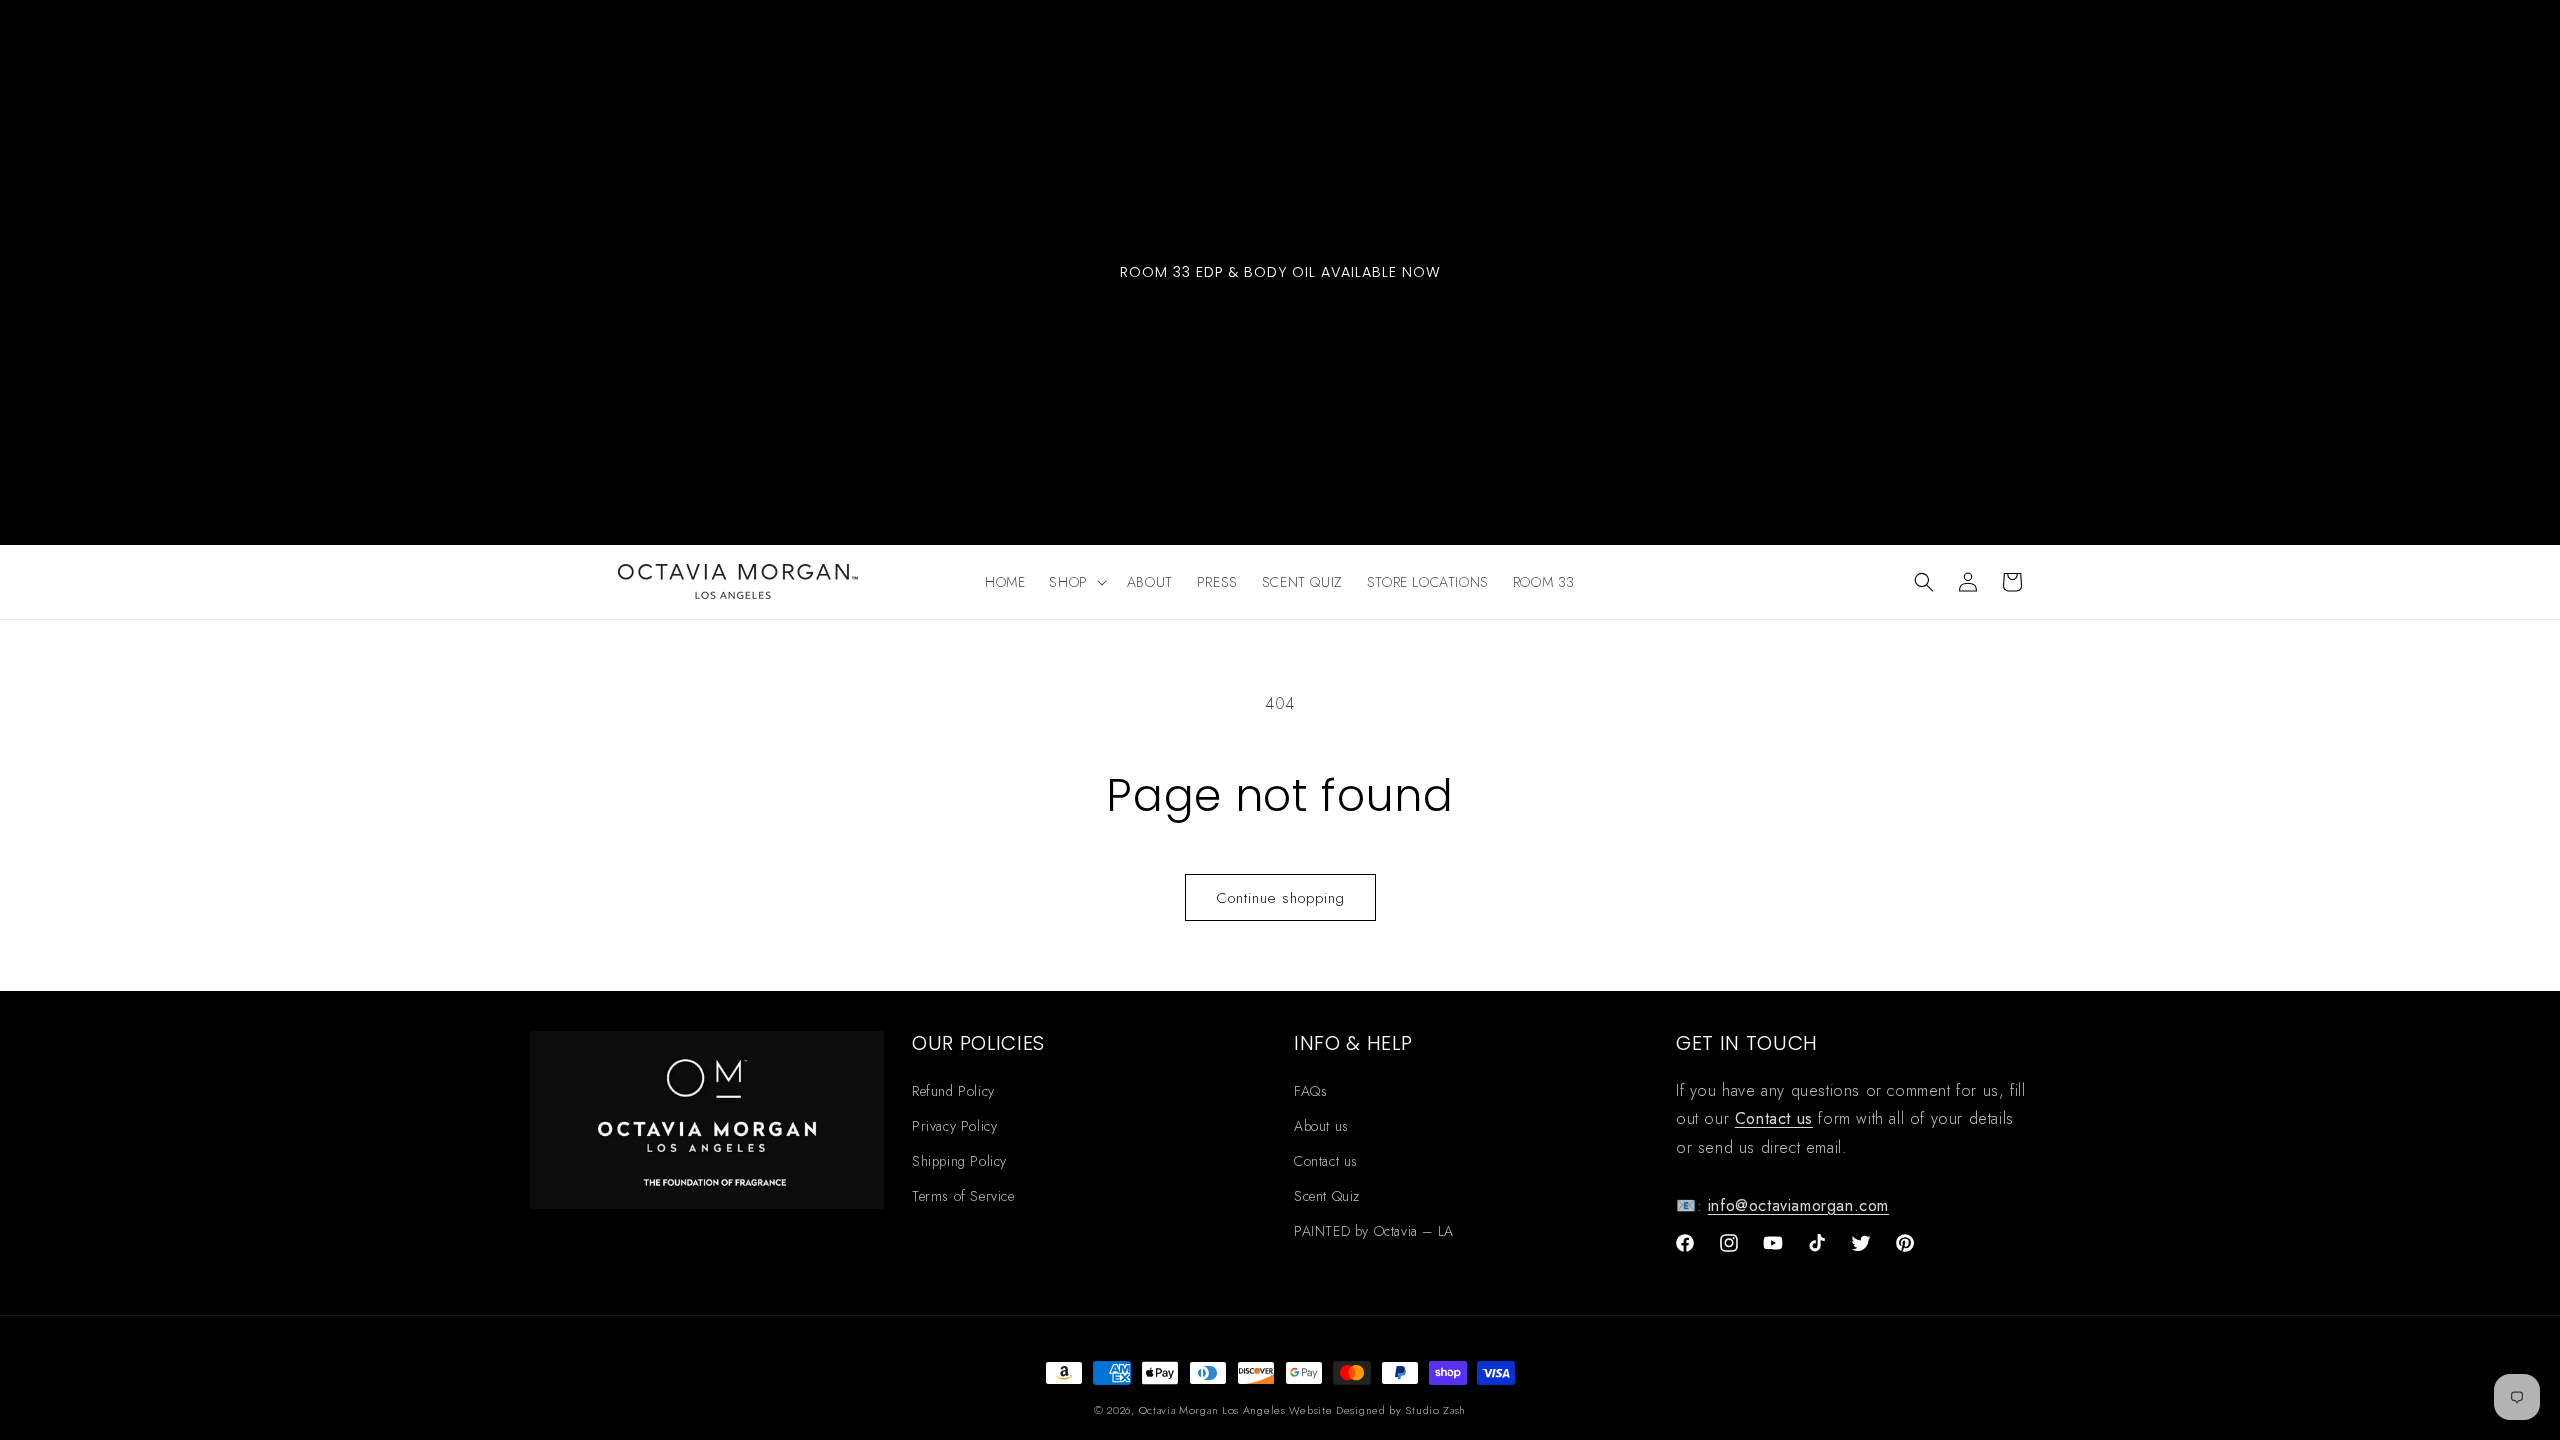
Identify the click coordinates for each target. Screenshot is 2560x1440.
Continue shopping (1280, 898)
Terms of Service (963, 1196)
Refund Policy (953, 1091)
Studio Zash (1435, 1410)
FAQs (1310, 1091)
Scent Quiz (1327, 1196)
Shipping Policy (959, 1161)
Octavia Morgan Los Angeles (1214, 1410)
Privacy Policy (954, 1126)
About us (1321, 1126)
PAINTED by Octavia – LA (1374, 1231)
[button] (1075, 582)
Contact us (1326, 1161)
